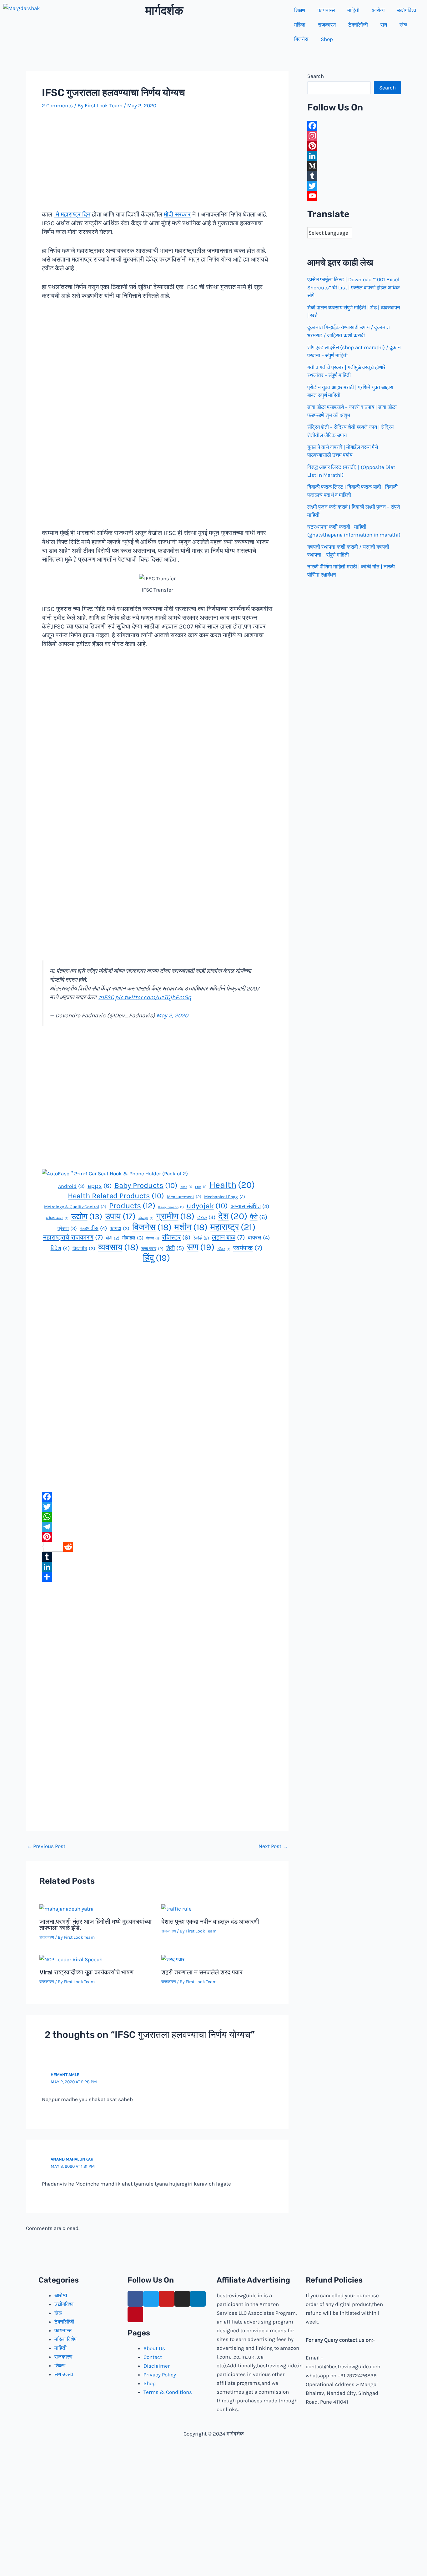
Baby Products (146, 1185)
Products (132, 1206)
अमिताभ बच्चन (57, 1218)
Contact (153, 2357)
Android (71, 1186)
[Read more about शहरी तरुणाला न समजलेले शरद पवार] (173, 1959)
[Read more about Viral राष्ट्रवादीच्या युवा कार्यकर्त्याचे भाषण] (71, 1959)
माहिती (353, 10)
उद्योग (87, 1217)
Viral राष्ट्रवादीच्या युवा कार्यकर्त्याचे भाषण (86, 1972)
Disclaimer (157, 2366)
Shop (327, 39)
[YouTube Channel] (354, 196)
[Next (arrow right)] (416, 1288)
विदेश (60, 1248)
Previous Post (46, 1846)
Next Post (273, 1846)
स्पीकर (224, 1249)
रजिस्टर (176, 1237)
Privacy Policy (160, 2375)
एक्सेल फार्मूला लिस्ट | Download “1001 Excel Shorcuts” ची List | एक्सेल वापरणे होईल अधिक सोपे (354, 287)
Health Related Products (116, 1196)
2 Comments (57, 105)
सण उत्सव (64, 2374)
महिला (300, 25)
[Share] (157, 1577)
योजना (153, 1238)
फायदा (120, 1228)
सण (384, 25)
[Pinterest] (157, 1537)
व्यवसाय (118, 1247)
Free (201, 1187)
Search (316, 76)
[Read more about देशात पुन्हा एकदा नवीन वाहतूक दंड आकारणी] (176, 1908)
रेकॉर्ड (201, 1238)
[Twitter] (157, 1507)
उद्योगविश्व (407, 10)
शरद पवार (152, 1249)
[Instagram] (354, 136)
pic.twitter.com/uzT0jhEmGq (153, 997)
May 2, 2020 (172, 1016)
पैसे (259, 1217)
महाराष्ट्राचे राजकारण (73, 1237)
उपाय (120, 1216)
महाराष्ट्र (233, 1227)
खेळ (403, 25)
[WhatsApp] (157, 1517)
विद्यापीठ (84, 1248)
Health (232, 1185)
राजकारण (327, 25)
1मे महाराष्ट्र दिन (72, 214)
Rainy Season (171, 1207)
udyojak (207, 1206)
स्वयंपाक (248, 1248)
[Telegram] (157, 1527)
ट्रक (206, 1217)
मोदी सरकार (177, 214)
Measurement (184, 1197)
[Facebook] (157, 1497)
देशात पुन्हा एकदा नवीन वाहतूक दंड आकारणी (210, 1922)
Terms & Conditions (168, 2392)
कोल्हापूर (146, 1218)
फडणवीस (93, 1228)
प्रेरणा (67, 1228)
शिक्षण (300, 10)
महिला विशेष (65, 2339)
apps (100, 1186)
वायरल (259, 1238)
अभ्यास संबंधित (250, 1206)
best (186, 1187)
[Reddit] (157, 1547)
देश (233, 1216)
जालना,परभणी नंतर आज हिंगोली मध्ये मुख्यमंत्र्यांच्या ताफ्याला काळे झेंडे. (95, 1925)
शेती (175, 1248)
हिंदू (156, 1258)
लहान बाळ (229, 1237)
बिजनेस (301, 39)
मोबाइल (133, 1238)
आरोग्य (378, 10)
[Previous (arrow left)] (11, 1288)
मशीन (191, 1227)
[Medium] (354, 166)
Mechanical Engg (225, 1197)
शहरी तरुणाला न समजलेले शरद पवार (202, 1972)
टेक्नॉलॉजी (358, 25)
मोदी (113, 1238)
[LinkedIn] (157, 1567)
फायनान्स (326, 10)
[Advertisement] (157, 164)
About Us (154, 2348)
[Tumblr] (157, 1557)
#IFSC (106, 997)
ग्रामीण (175, 1216)
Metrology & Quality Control (75, 1207)
